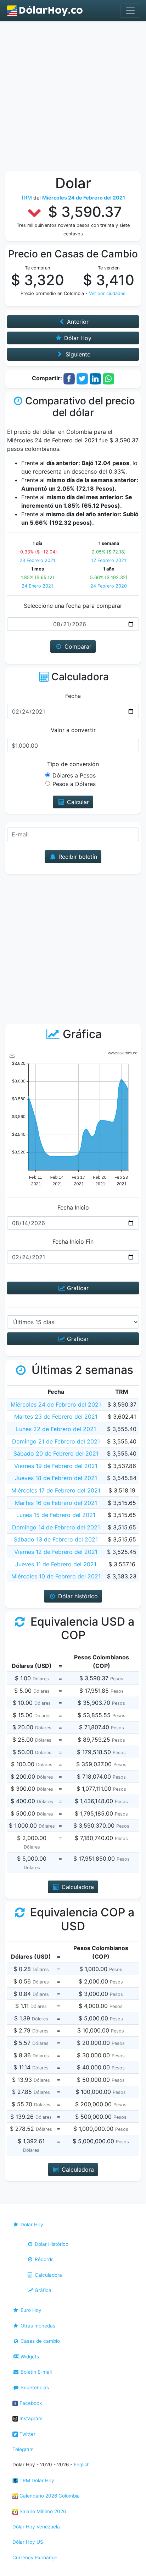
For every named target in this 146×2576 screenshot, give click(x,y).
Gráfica (42, 2290)
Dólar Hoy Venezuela (36, 2527)
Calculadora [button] (77, 1887)
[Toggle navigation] (130, 11)
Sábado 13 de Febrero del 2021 (56, 1539)
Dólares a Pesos (74, 775)
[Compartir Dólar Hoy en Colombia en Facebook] (69, 378)
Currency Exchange (35, 2558)
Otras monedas (37, 2326)
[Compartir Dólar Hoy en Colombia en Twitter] (82, 378)
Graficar (77, 1288)
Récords (43, 2259)
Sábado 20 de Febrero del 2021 (56, 1453)
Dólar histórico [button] (77, 1596)
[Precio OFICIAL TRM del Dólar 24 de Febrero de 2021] (45, 11)
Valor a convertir (73, 730)
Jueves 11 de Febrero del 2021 (56, 1564)
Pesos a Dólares (74, 784)
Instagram (30, 2418)
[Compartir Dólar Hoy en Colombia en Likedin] (95, 378)
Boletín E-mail (35, 2372)
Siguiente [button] (77, 354)
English (82, 2465)
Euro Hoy (30, 2310)
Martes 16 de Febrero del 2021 (56, 1503)
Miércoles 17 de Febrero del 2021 (56, 1490)
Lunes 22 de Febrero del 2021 (56, 1429)
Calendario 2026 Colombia (49, 2496)
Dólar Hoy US (28, 2542)
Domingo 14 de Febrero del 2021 (56, 1527)
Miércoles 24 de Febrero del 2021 (56, 1404)
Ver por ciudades (107, 293)
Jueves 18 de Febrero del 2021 (56, 1478)
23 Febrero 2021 (37, 560)
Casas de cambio (40, 2341)
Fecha (73, 696)
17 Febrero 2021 (109, 560)
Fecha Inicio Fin (73, 1241)
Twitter (27, 2434)
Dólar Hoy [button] (77, 338)
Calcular (77, 802)
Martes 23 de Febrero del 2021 (56, 1417)
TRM (26, 198)
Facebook (30, 2403)
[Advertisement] (73, 98)
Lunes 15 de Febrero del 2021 (56, 1515)
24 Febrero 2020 (109, 586)
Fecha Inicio (73, 1207)
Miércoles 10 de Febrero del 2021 (56, 1576)
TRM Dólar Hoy (36, 2481)
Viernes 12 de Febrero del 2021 (56, 1552)
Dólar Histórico (51, 2244)
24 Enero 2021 (37, 586)
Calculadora (48, 2275)
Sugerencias (34, 2387)
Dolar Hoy (31, 2225)
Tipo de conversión (73, 764)
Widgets (29, 2357)
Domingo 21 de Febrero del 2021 (56, 1441)
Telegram (23, 2449)
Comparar (77, 646)
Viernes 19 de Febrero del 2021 (56, 1466)
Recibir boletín (77, 857)
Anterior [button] (77, 322)
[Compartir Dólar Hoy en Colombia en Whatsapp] (108, 378)
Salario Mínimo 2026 (42, 2511)
